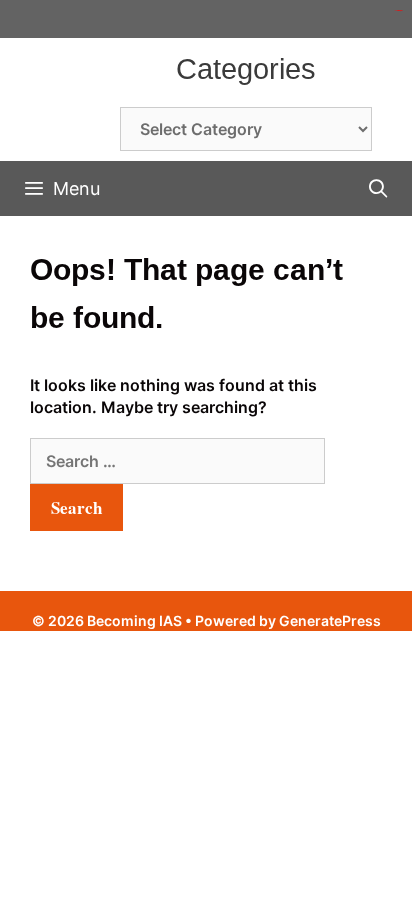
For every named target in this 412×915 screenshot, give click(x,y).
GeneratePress (330, 620)
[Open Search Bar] (378, 188)
